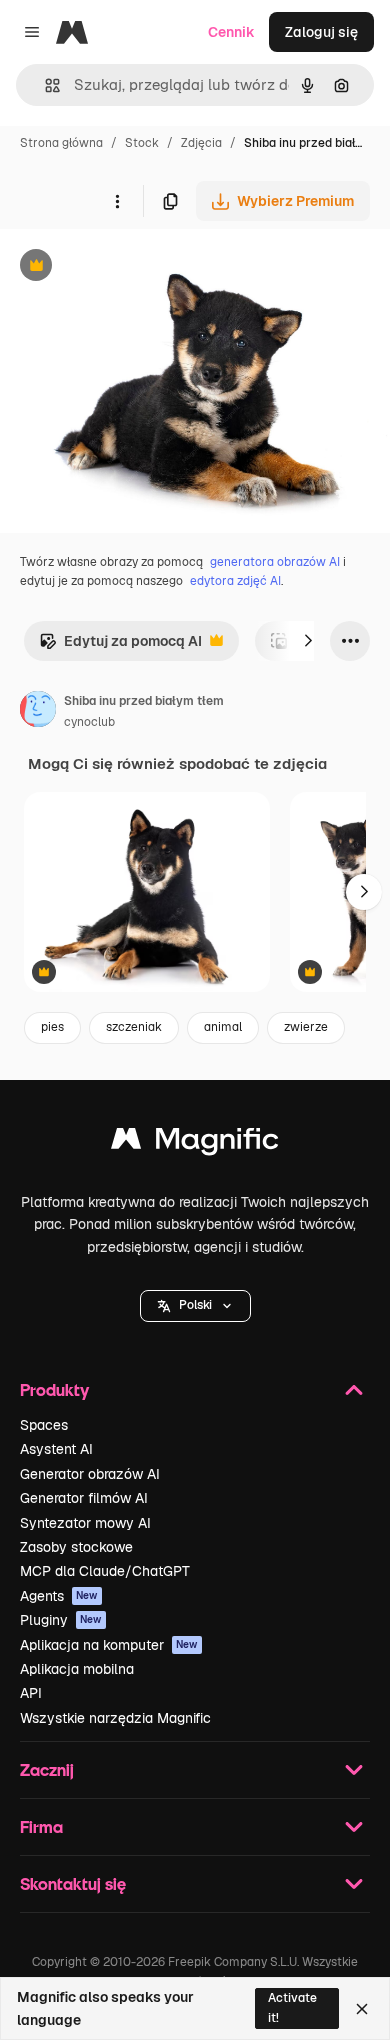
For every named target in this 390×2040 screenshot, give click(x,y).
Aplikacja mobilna (77, 1669)
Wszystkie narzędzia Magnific (115, 1718)
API (31, 1693)
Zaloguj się (321, 32)
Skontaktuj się (73, 1883)
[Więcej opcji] (117, 201)
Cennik (231, 32)
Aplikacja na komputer (109, 1645)
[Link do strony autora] (38, 712)
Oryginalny (138, 267)
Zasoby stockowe (76, 1547)
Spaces (44, 1425)
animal (223, 1027)
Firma (41, 1826)
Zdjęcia (201, 143)
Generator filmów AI (84, 1498)
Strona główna (61, 143)
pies (52, 1027)
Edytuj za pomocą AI (120, 646)
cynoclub (89, 722)
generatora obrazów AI (275, 562)
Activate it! (292, 2007)
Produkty (54, 1389)
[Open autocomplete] (44, 85)
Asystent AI (56, 1449)
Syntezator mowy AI (85, 1523)
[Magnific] (195, 1143)
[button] (195, 1306)
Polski (195, 1305)
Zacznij (47, 1769)
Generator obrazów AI (90, 1474)
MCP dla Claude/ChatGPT (105, 1571)
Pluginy (61, 1620)
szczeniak (134, 1027)
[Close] (362, 2009)
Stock (142, 143)
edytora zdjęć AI (235, 581)
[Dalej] (308, 641)
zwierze (306, 1027)
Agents (59, 1596)
